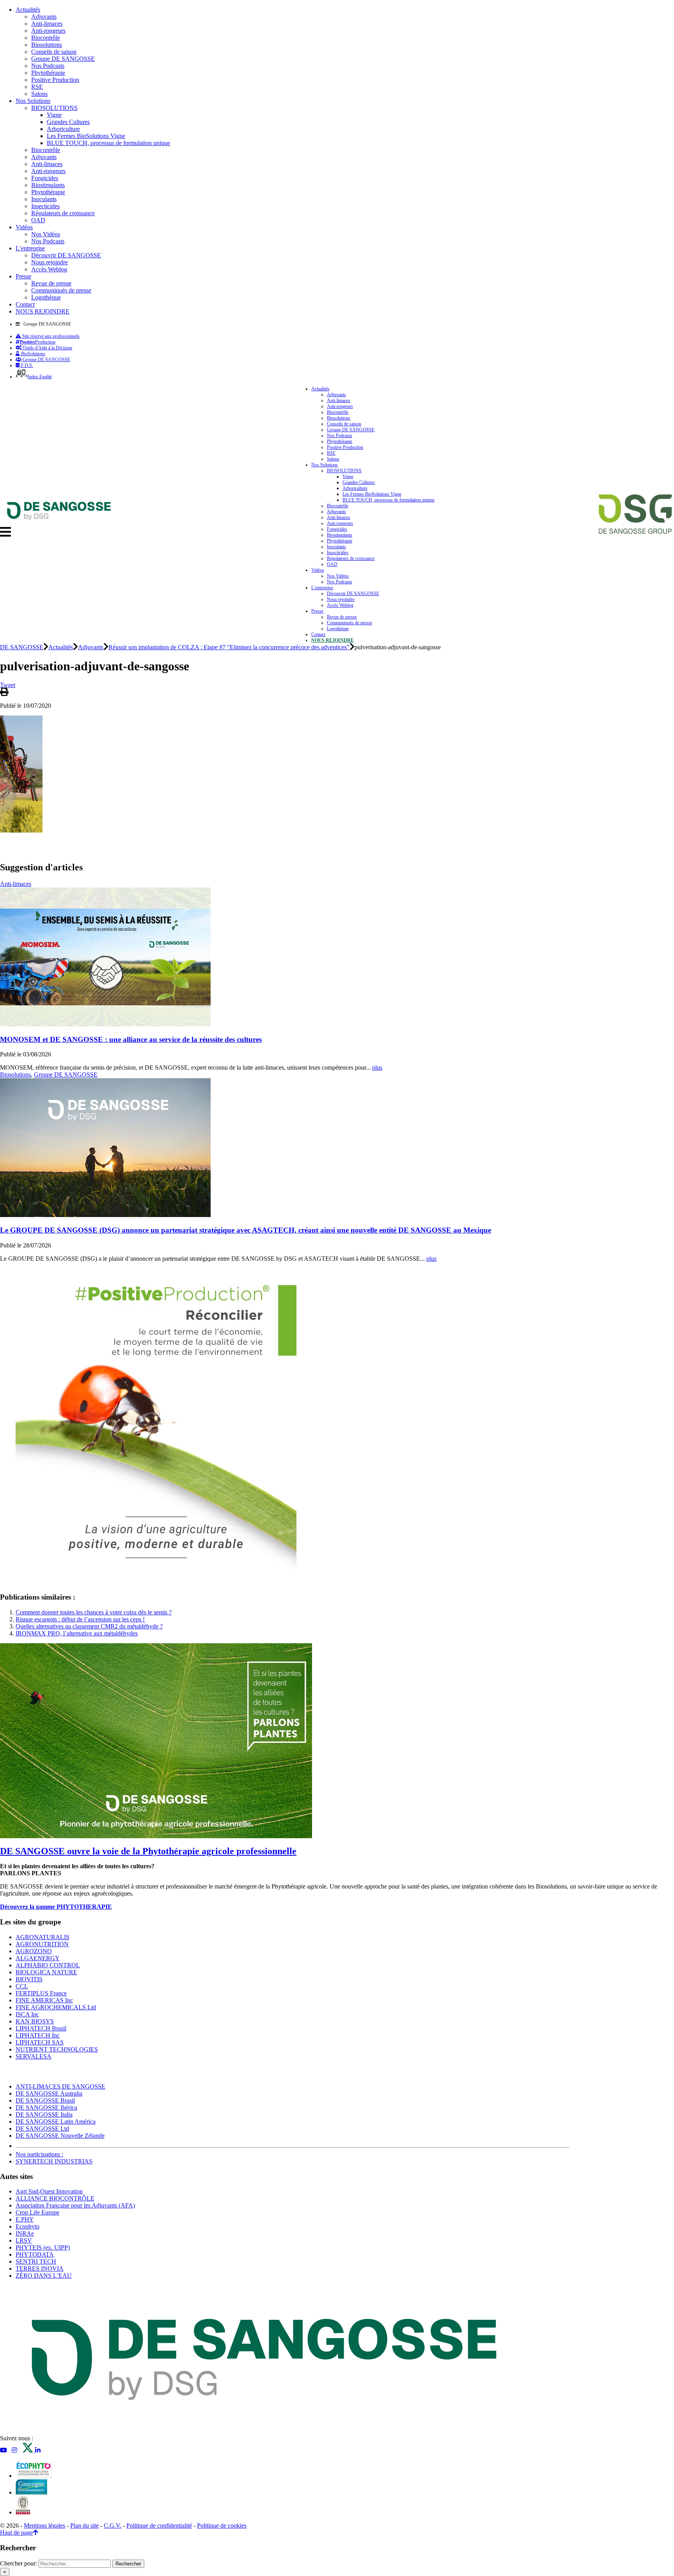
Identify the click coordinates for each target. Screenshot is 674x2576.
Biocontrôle (46, 38)
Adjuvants (44, 17)
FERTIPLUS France (41, 1993)
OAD (38, 220)
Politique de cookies (222, 2526)
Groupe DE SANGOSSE (63, 59)
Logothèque (46, 297)
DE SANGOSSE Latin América (56, 2122)
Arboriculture (63, 129)
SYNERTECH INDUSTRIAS (54, 2161)
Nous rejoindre (50, 262)
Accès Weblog (49, 269)
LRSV (24, 2240)
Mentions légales (44, 2526)
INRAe (25, 2233)
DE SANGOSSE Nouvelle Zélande (60, 2136)
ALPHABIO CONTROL (48, 1965)
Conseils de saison (54, 52)
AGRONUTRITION (42, 1944)
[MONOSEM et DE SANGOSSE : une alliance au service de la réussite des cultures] (105, 1024)
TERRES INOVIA (40, 2269)
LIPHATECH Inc (38, 2035)
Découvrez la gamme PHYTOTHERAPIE (56, 1907)
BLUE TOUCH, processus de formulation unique (108, 143)
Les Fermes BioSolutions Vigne (86, 136)
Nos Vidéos (46, 234)
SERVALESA (34, 2056)
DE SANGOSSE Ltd (42, 2129)
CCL (22, 1986)
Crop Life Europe (37, 2212)
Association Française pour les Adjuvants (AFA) (75, 2205)
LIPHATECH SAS (40, 2042)
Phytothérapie (48, 73)
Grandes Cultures (68, 122)
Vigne (54, 115)
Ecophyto (27, 2226)
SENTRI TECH (36, 2262)
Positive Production (55, 80)
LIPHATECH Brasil (41, 2028)
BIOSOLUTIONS (54, 108)
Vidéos (24, 227)
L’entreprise (30, 248)
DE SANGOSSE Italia (44, 2114)
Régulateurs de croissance (63, 213)
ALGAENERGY (38, 1958)
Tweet (8, 685)
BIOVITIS (29, 1979)
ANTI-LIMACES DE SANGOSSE (60, 2086)
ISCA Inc (27, 2014)
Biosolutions (47, 45)
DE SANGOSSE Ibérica (46, 2107)
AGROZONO (34, 1951)
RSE (37, 87)
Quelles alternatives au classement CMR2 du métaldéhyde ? (89, 1626)
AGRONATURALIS (43, 1937)
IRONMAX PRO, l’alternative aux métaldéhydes (77, 1633)
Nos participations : (39, 2154)
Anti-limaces (47, 24)
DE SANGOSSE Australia (49, 2093)
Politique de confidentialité (159, 2526)
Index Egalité (40, 377)
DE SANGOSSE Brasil (45, 2100)
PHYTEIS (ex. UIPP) (43, 2247)
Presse (23, 276)
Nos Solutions (33, 101)
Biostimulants (48, 185)
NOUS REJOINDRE (43, 311)
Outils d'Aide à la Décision (47, 348)
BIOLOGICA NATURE (46, 1972)
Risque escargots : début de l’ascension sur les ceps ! (80, 1619)
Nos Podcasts (48, 66)
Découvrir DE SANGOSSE (66, 255)
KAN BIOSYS (35, 2021)
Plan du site (84, 2526)
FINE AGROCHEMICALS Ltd (56, 2007)
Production (38, 342)
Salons (39, 94)
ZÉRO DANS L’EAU (44, 2276)
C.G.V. (113, 2526)
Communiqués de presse (61, 290)
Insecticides (45, 206)
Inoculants (44, 199)
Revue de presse (51, 283)
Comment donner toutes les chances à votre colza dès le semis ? (94, 1612)
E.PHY (25, 2219)
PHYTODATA (35, 2254)
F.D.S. (27, 365)
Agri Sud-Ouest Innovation (49, 2191)
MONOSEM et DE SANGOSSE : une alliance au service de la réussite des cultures (131, 1039)
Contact (25, 304)
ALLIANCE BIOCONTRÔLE (55, 2198)
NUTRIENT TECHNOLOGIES (57, 2049)
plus (377, 1067)
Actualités (28, 10)
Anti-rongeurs (48, 31)
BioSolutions (33, 354)
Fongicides (45, 178)
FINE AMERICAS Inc (44, 2000)
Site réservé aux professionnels (50, 336)
